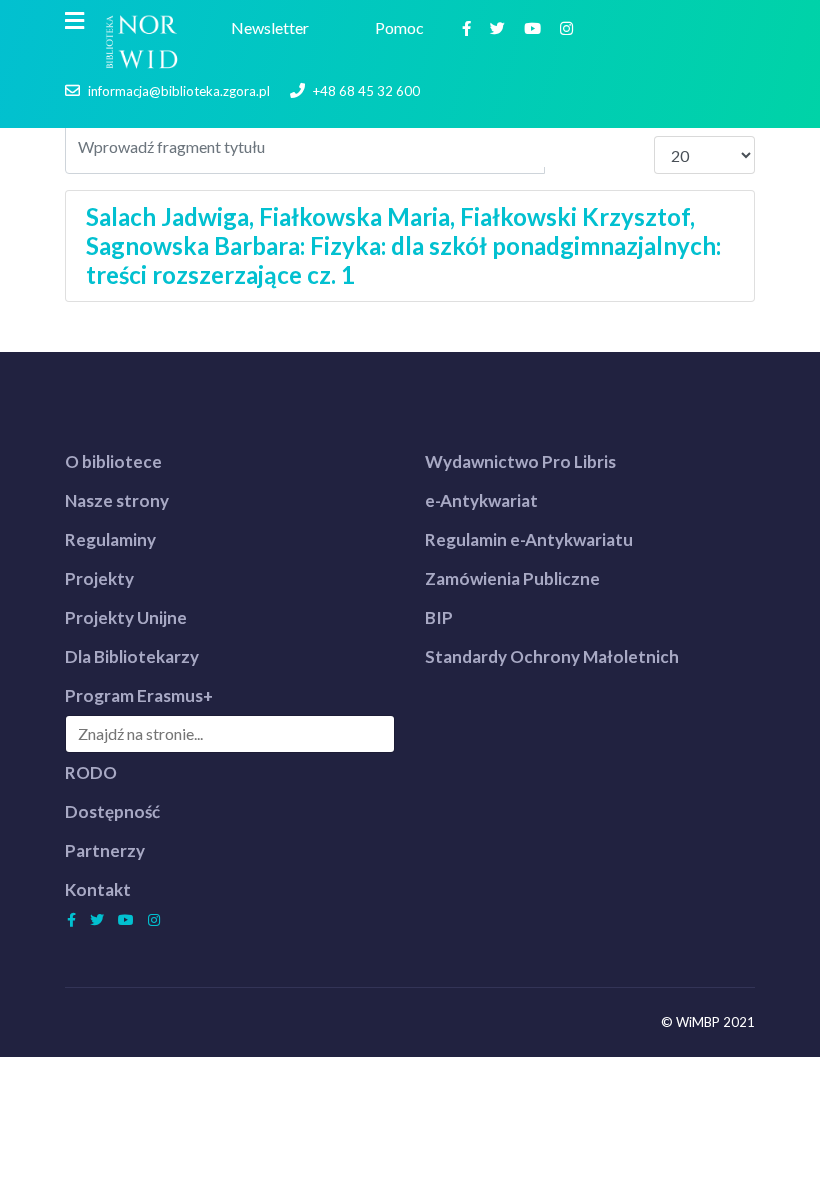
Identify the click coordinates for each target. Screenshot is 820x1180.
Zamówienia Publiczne (512, 578)
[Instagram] (569, 27)
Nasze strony (117, 500)
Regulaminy (110, 539)
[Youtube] (535, 27)
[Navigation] (74, 21)
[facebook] (469, 27)
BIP (439, 617)
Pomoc (402, 27)
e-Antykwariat (481, 500)
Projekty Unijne (126, 617)
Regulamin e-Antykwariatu (529, 539)
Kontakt (98, 889)
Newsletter (273, 27)
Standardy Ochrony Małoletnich (552, 656)
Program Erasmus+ (139, 695)
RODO (91, 772)
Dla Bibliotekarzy (132, 656)
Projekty (99, 578)
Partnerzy (105, 850)
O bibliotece (113, 461)
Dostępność (112, 811)
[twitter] (500, 27)
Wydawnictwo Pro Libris (520, 461)
